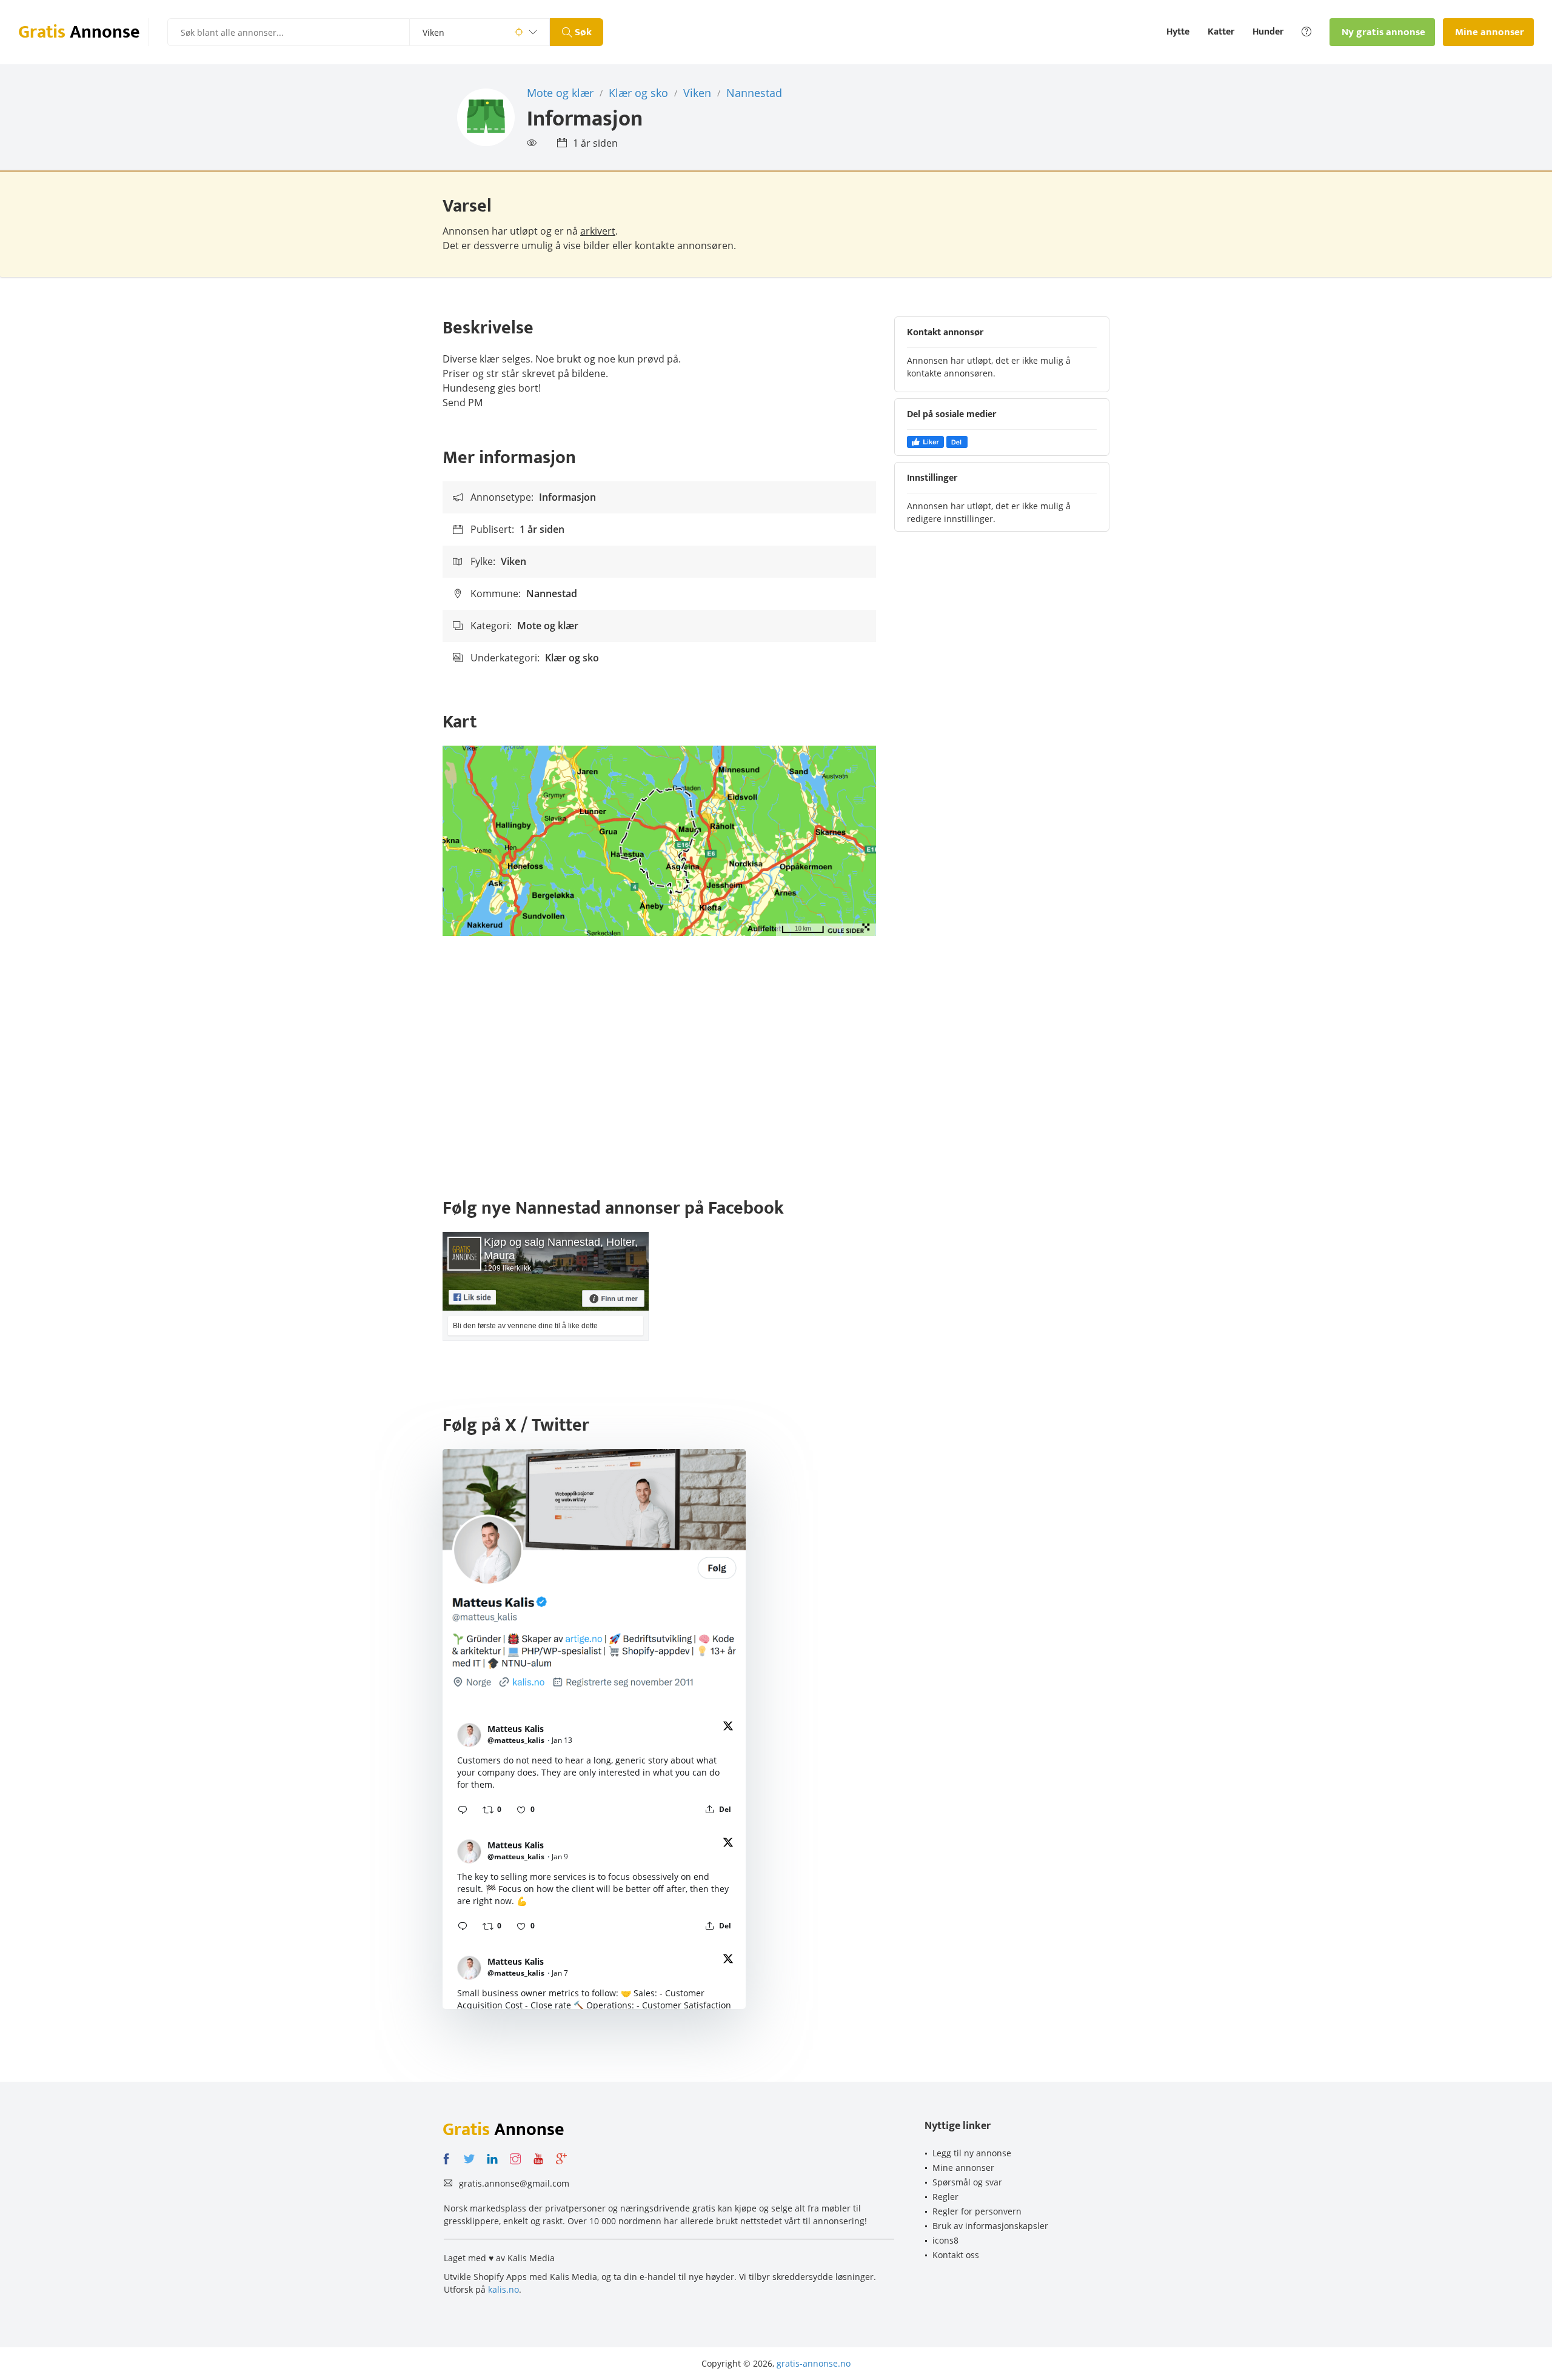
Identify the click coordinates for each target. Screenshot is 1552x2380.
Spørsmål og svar (967, 2182)
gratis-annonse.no (814, 2363)
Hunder (1268, 32)
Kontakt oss (956, 2255)
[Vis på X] (728, 1728)
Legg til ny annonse (972, 2153)
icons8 (945, 2240)
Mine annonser (963, 2168)
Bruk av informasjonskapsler (990, 2226)
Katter (1221, 32)
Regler (945, 2197)
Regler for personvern (977, 2211)
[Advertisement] (776, 1069)
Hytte (1178, 32)
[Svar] (463, 1810)
